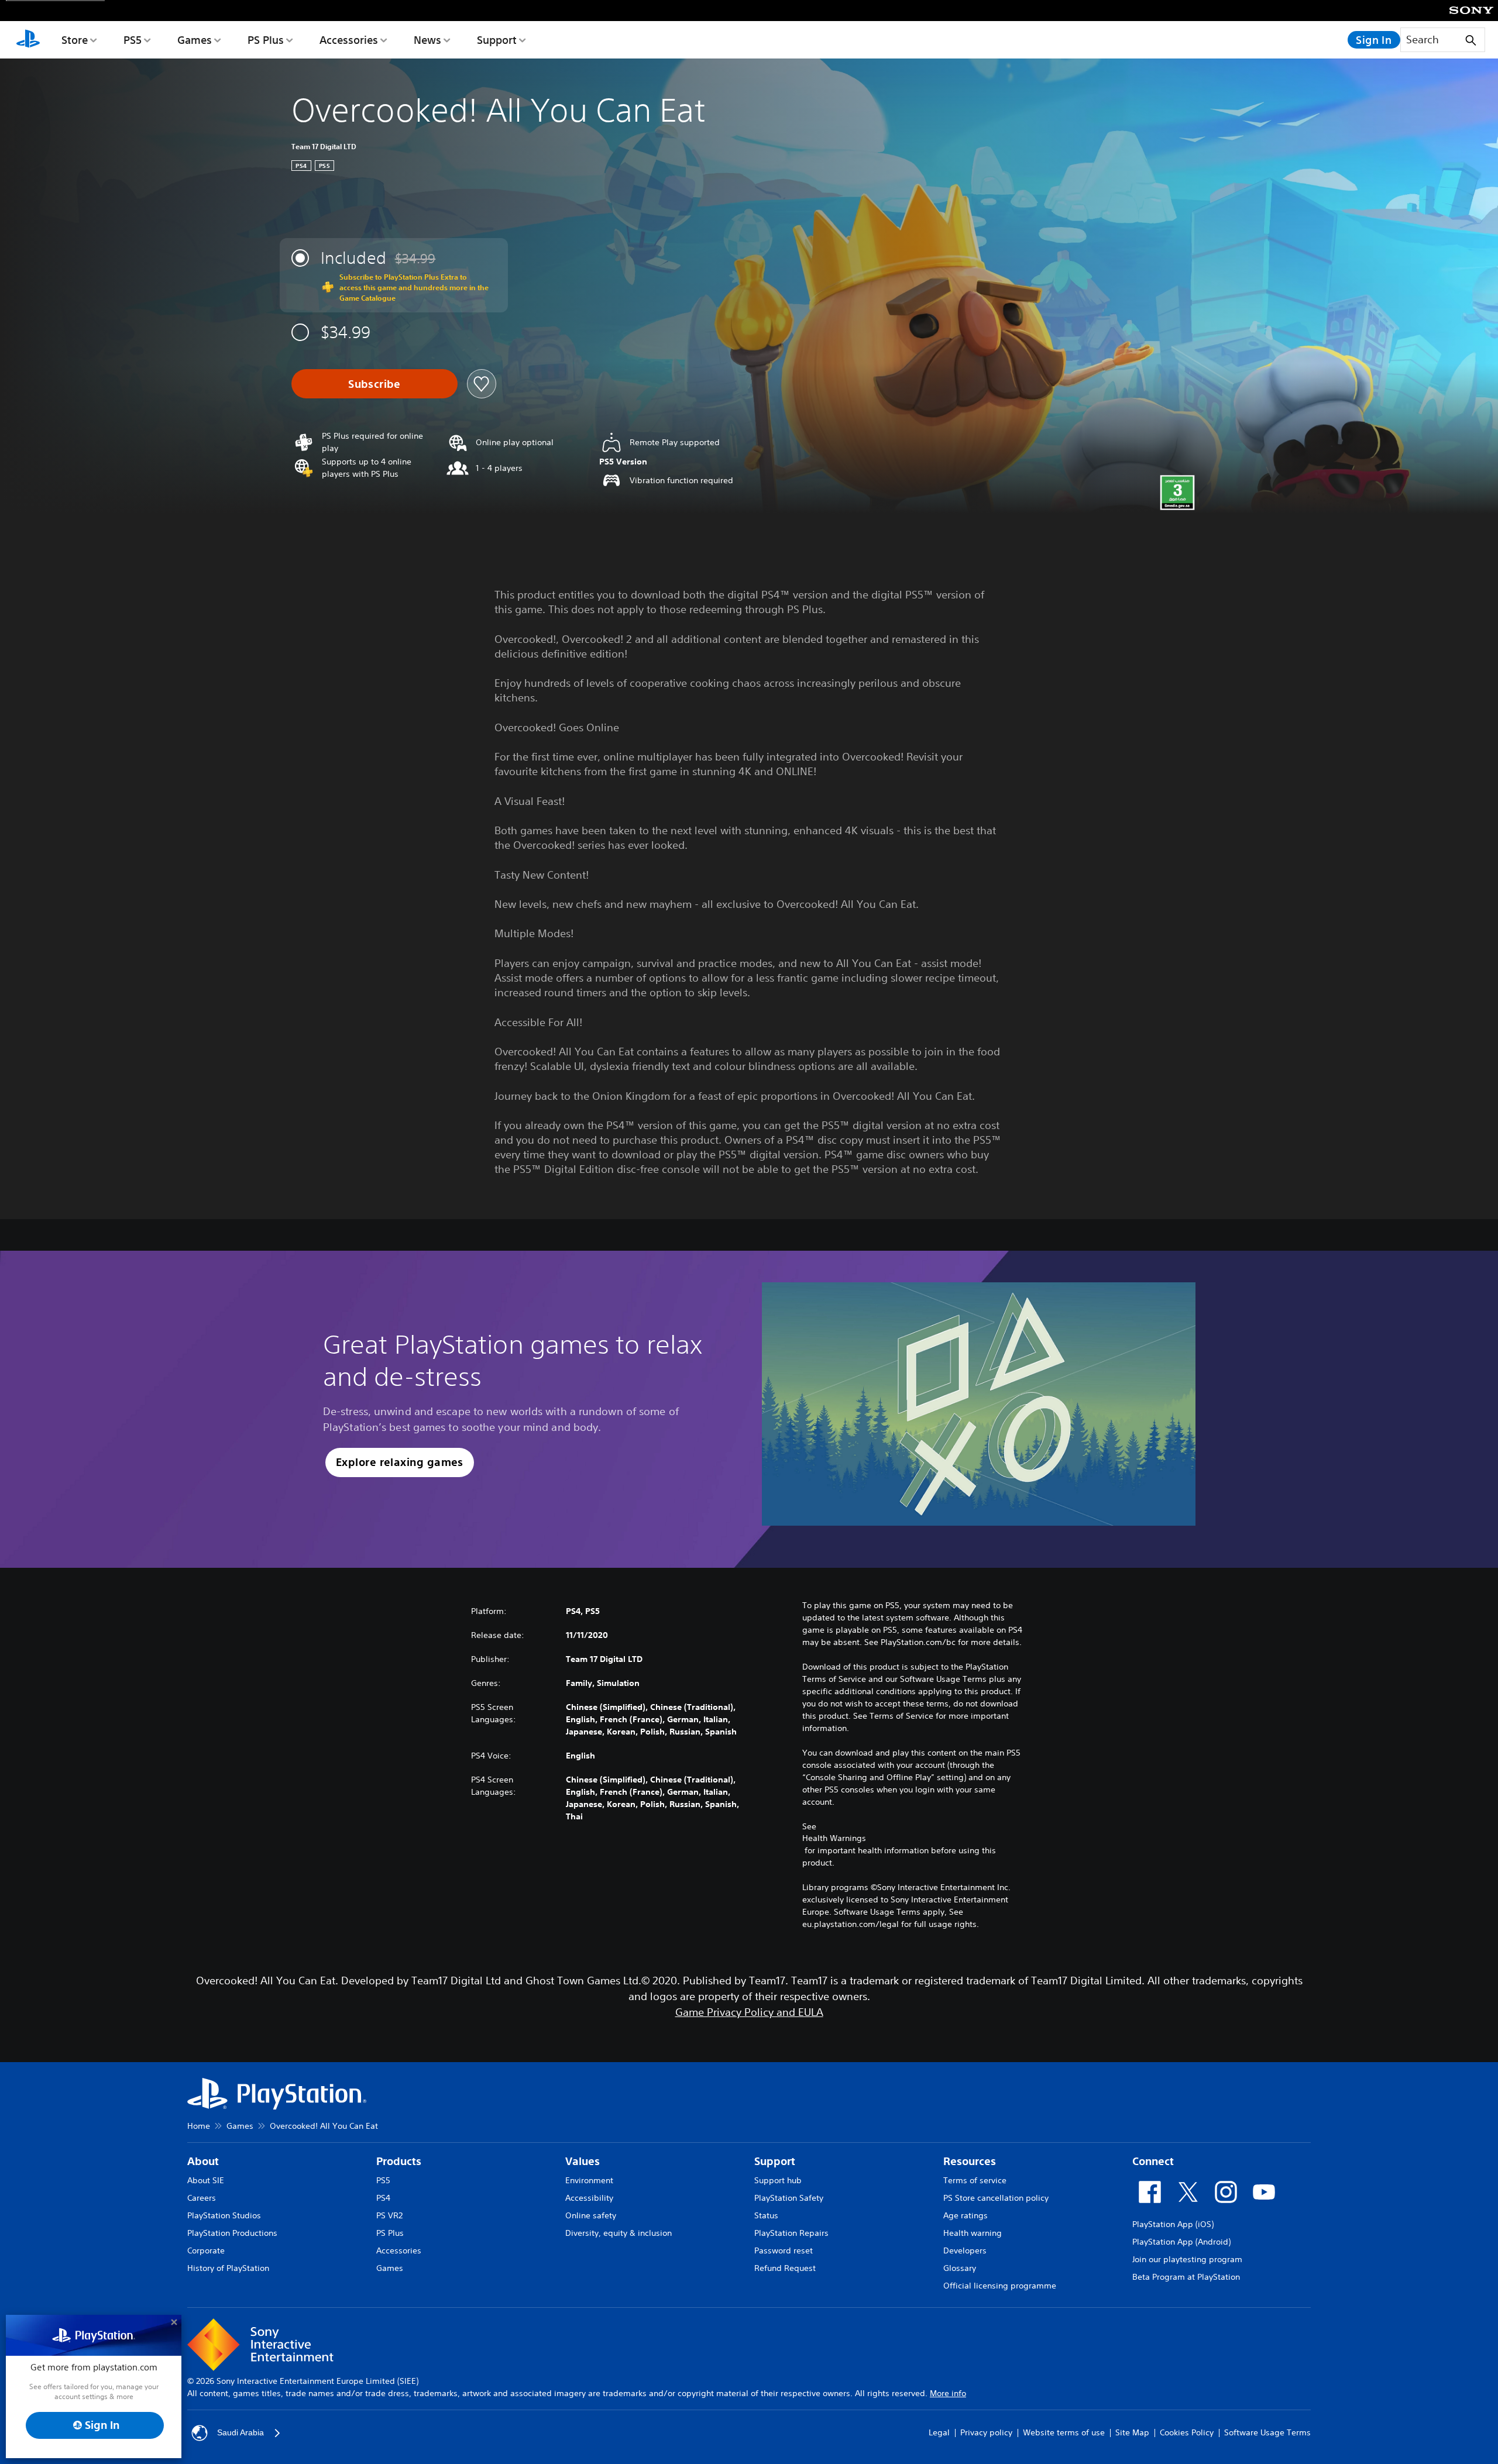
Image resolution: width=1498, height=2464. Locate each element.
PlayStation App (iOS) (1173, 2224)
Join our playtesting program (1187, 2259)
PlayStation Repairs (791, 2233)
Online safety (591, 2215)
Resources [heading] (970, 2161)
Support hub (778, 2180)
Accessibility (589, 2198)
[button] (400, 1463)
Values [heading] (583, 2161)
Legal (939, 2432)
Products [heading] (399, 2161)
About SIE (206, 2180)
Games (195, 40)
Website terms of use (1064, 2432)
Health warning (973, 2233)
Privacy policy (986, 2432)
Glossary (960, 2268)
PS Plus (266, 40)
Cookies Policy (1187, 2432)
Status (766, 2215)
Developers (965, 2250)
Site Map (1132, 2432)
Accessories (349, 40)
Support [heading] (775, 2161)
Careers (202, 2198)
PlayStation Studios (224, 2215)
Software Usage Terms (1267, 2432)
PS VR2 (389, 2215)
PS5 (133, 40)
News (427, 40)
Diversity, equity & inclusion (619, 2233)
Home (199, 2126)
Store (75, 40)
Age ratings (966, 2215)
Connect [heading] (1153, 2161)
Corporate (206, 2250)
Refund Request (785, 2268)
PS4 (383, 2198)
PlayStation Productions (232, 2233)
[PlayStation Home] (28, 40)
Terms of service (975, 2180)
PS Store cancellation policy (996, 2198)
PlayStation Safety (789, 2198)
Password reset (784, 2250)
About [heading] (203, 2161)
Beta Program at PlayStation (1186, 2277)
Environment (589, 2180)
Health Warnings (834, 1838)
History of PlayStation (228, 2268)
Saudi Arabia (240, 2432)
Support (497, 40)
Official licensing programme (1000, 2286)
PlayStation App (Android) (1181, 2242)
